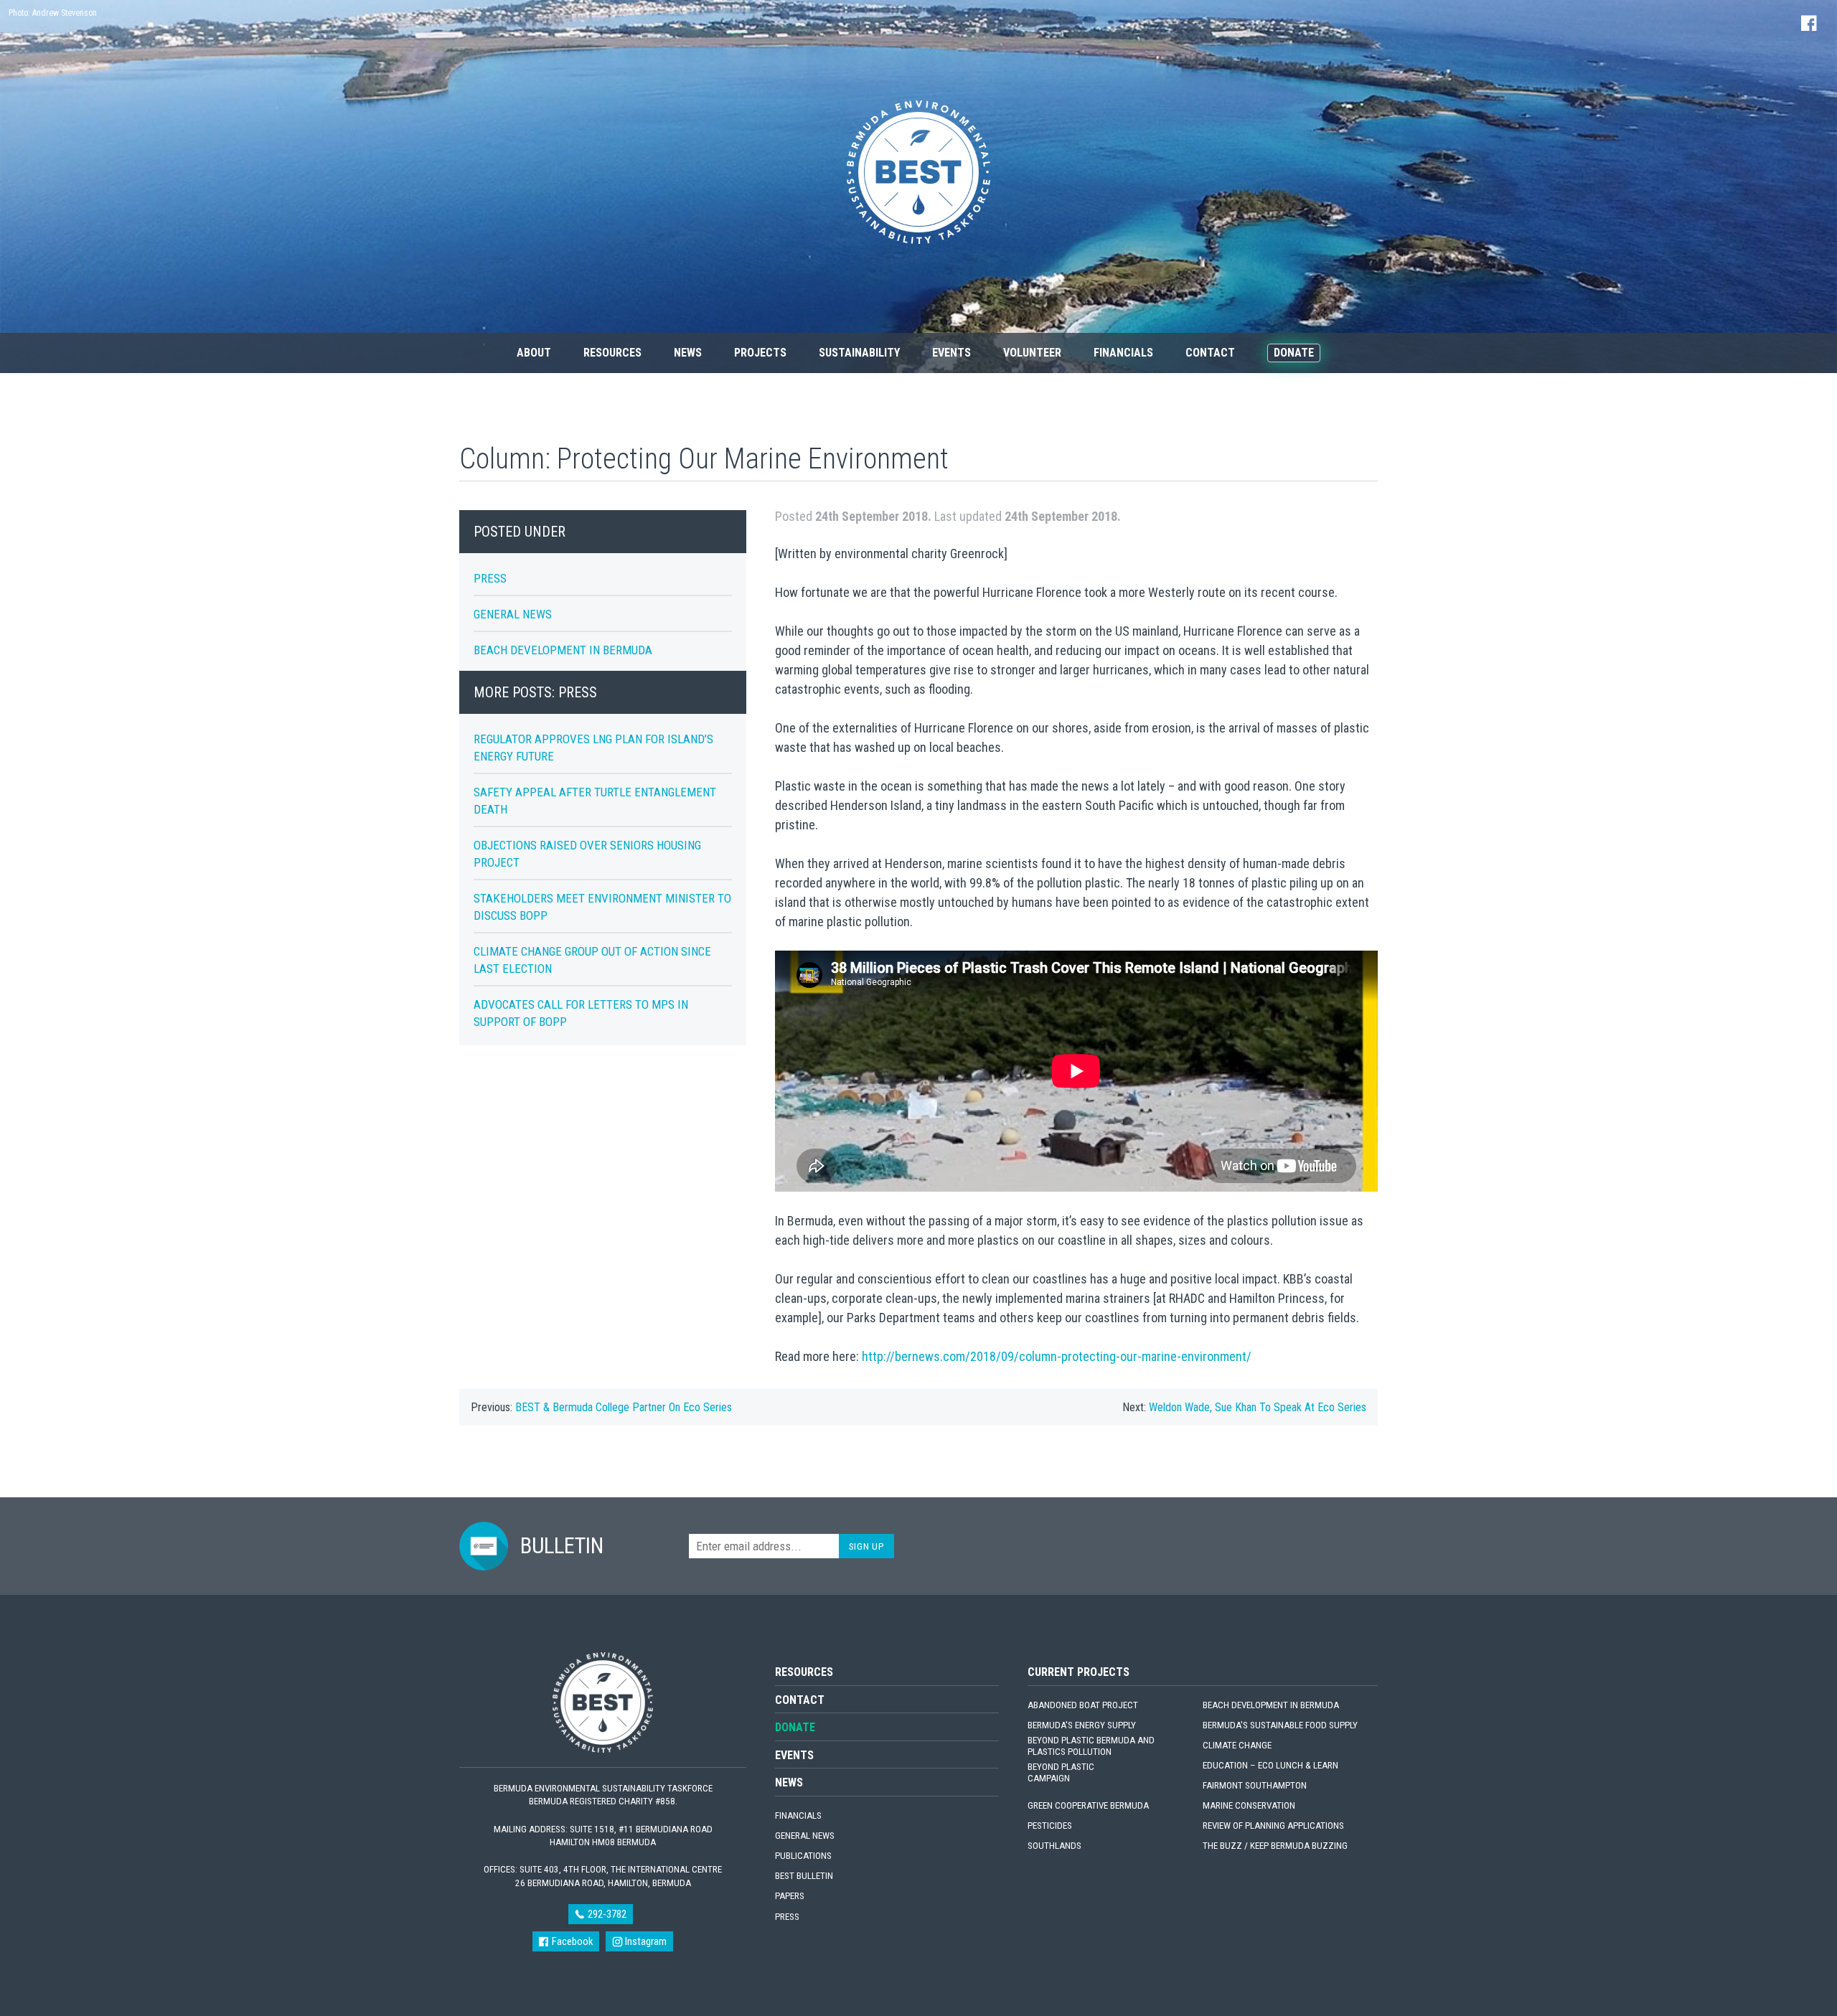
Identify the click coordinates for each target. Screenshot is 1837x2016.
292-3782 (606, 1914)
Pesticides (1050, 1826)
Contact (1210, 353)
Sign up (867, 1546)
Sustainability (859, 353)
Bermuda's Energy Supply (1082, 1725)
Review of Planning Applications (1273, 1826)
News (688, 353)
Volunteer (1032, 353)
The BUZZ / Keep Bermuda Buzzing (1275, 1846)
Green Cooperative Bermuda (1088, 1805)
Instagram (645, 1941)
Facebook (571, 1941)
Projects (760, 353)
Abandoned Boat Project (1083, 1705)
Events (952, 353)
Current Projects (1079, 1672)
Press (490, 578)
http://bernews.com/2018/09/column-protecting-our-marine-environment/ (1055, 1356)
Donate (1294, 353)
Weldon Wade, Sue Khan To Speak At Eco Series (1258, 1407)
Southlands (1054, 1846)
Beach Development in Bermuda (563, 650)
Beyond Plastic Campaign (1061, 1772)
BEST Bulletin (804, 1876)
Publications (803, 1856)
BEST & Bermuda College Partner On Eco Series (624, 1407)
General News (513, 614)
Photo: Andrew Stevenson (53, 13)
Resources (612, 353)
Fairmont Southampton (1255, 1785)
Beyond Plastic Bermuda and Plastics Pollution (1091, 1746)
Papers (790, 1896)
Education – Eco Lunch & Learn (1270, 1765)
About (534, 353)
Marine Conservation (1249, 1805)
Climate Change (1237, 1745)
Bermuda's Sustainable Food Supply (1280, 1725)
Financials (1123, 353)
